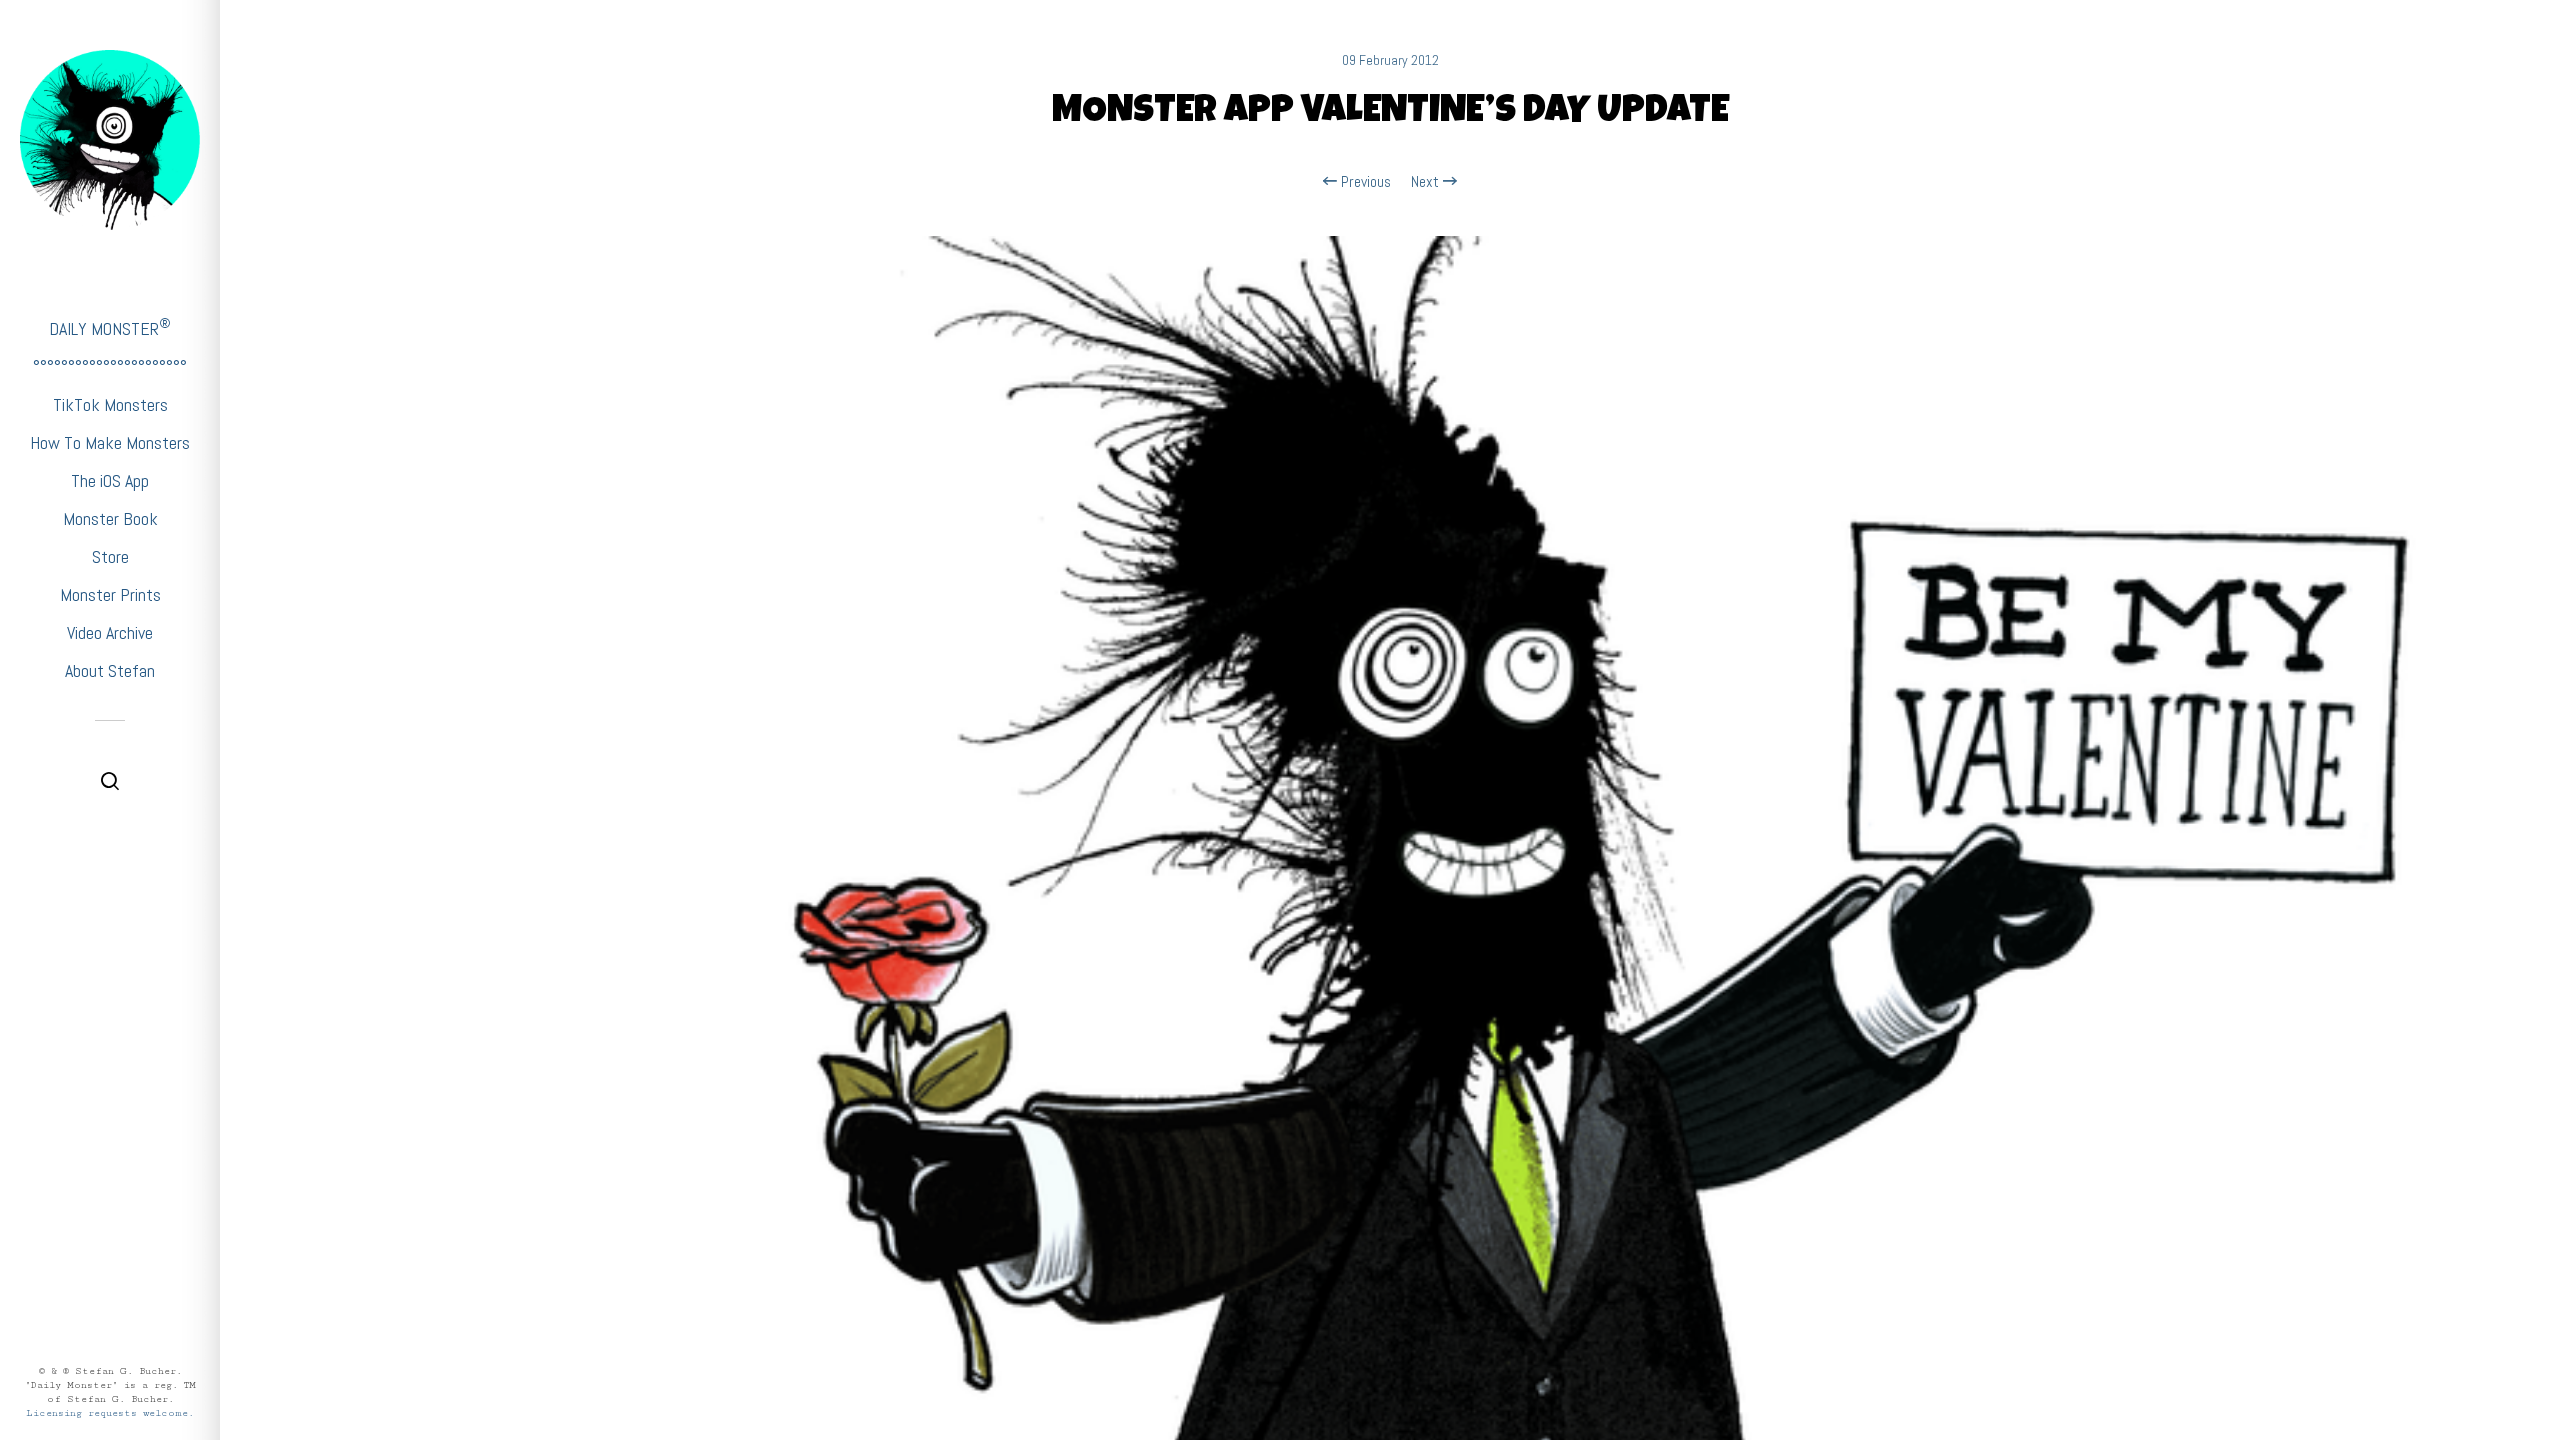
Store (110, 556)
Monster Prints (110, 594)
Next (1427, 182)
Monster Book (110, 518)
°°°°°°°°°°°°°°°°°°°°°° (110, 366)
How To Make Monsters (110, 442)
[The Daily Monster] (110, 140)
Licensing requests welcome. (110, 1413)
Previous (1364, 182)
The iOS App (110, 480)
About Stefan (110, 670)
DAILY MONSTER (110, 327)
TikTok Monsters (110, 404)
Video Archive (110, 632)
